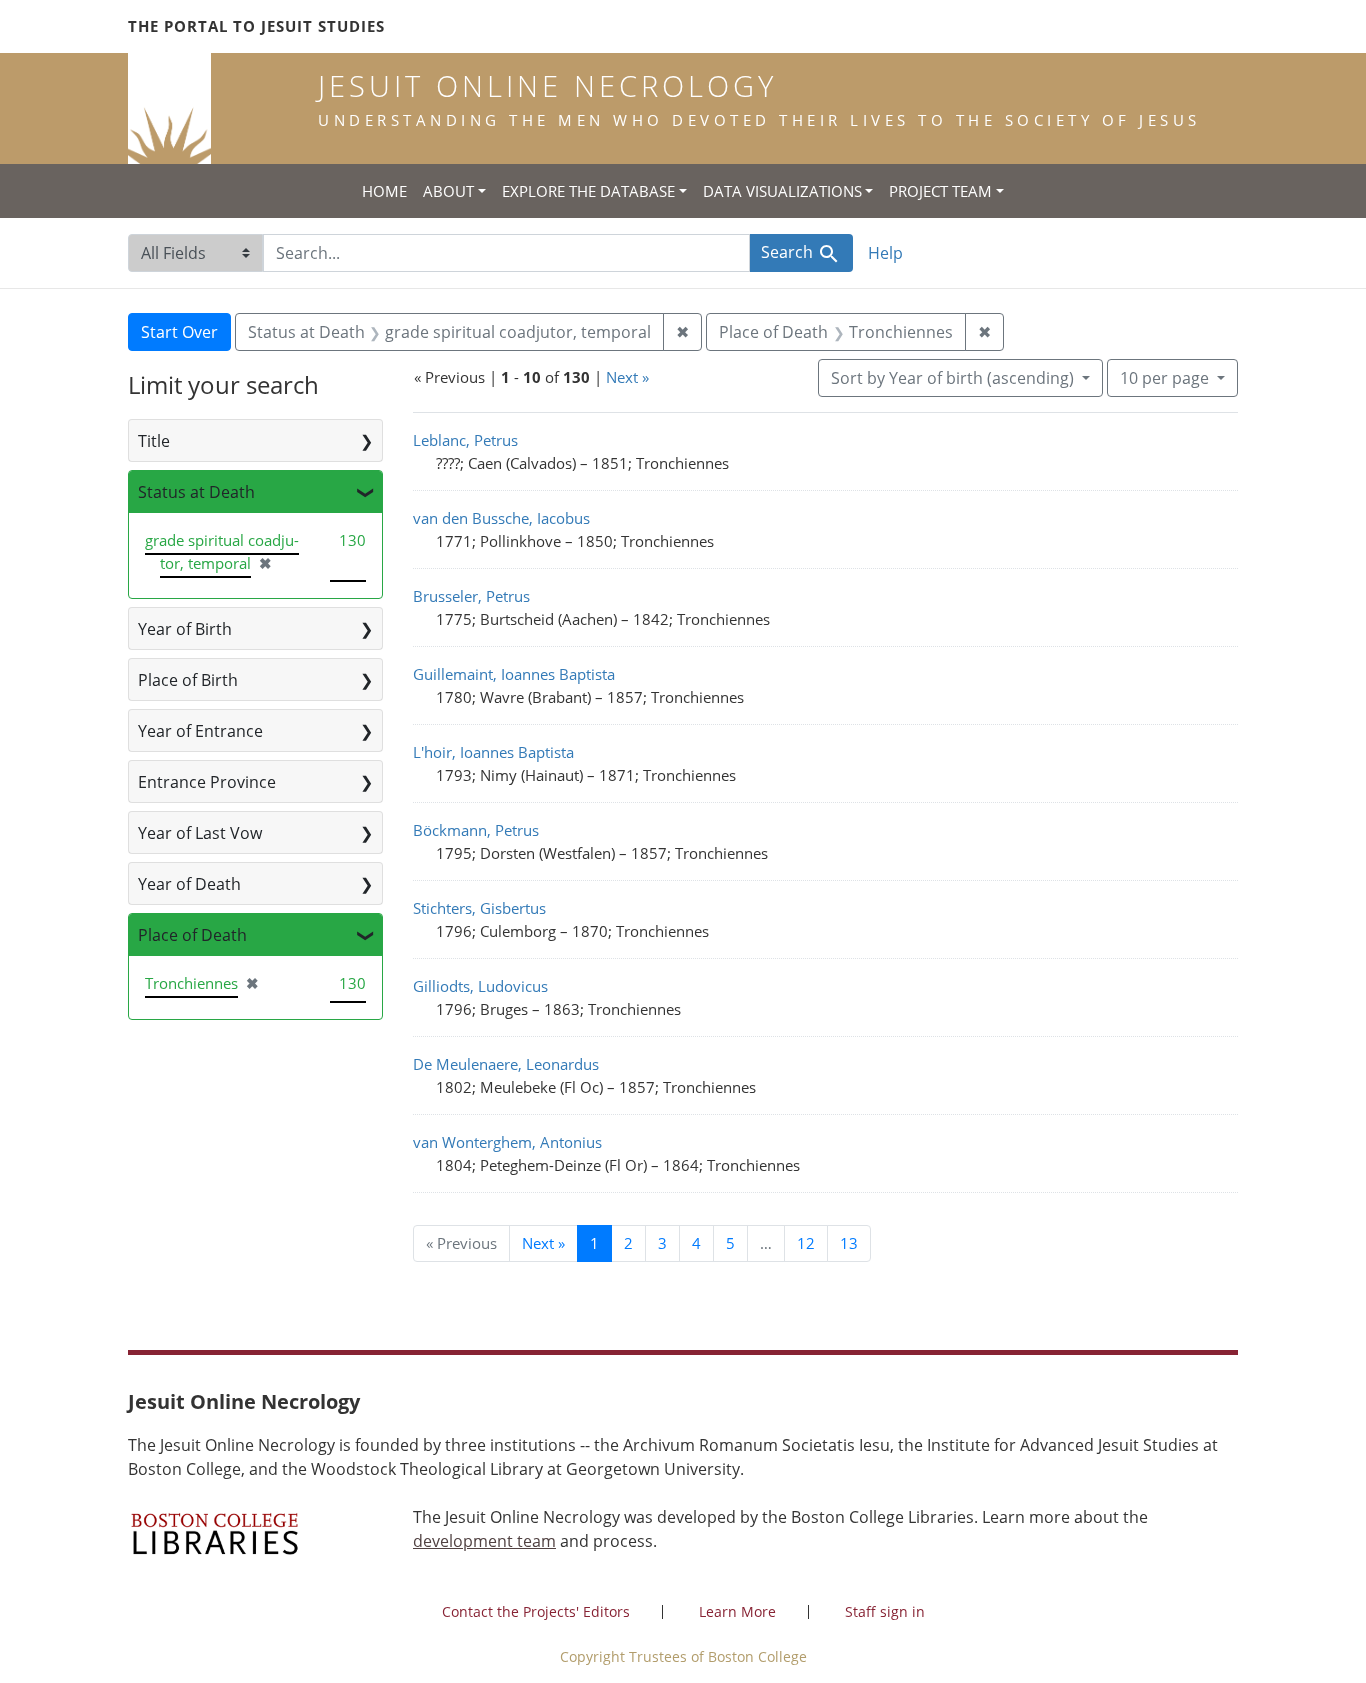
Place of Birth (188, 680)
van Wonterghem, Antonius (507, 1142)
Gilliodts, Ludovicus (480, 986)
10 (1164, 377)
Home (384, 191)
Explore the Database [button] (588, 191)
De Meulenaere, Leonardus (506, 1064)
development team (484, 1541)
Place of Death (192, 935)
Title (154, 441)
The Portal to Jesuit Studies (256, 26)
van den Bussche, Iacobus (501, 518)
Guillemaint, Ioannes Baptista (514, 674)
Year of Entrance (200, 731)
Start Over (179, 332)
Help (885, 253)
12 (806, 1243)
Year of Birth (185, 629)
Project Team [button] (940, 191)
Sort (952, 378)
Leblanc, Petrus (465, 440)
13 (849, 1243)
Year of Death (189, 884)
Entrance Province (207, 782)
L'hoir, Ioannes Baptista (493, 752)
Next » (627, 377)
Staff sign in (885, 1611)
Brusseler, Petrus (471, 596)
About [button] (448, 191)
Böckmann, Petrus (476, 830)
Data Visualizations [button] (782, 191)
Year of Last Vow (200, 833)
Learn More (737, 1611)
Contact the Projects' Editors (536, 1611)
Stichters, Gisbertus (479, 908)
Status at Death (196, 492)
